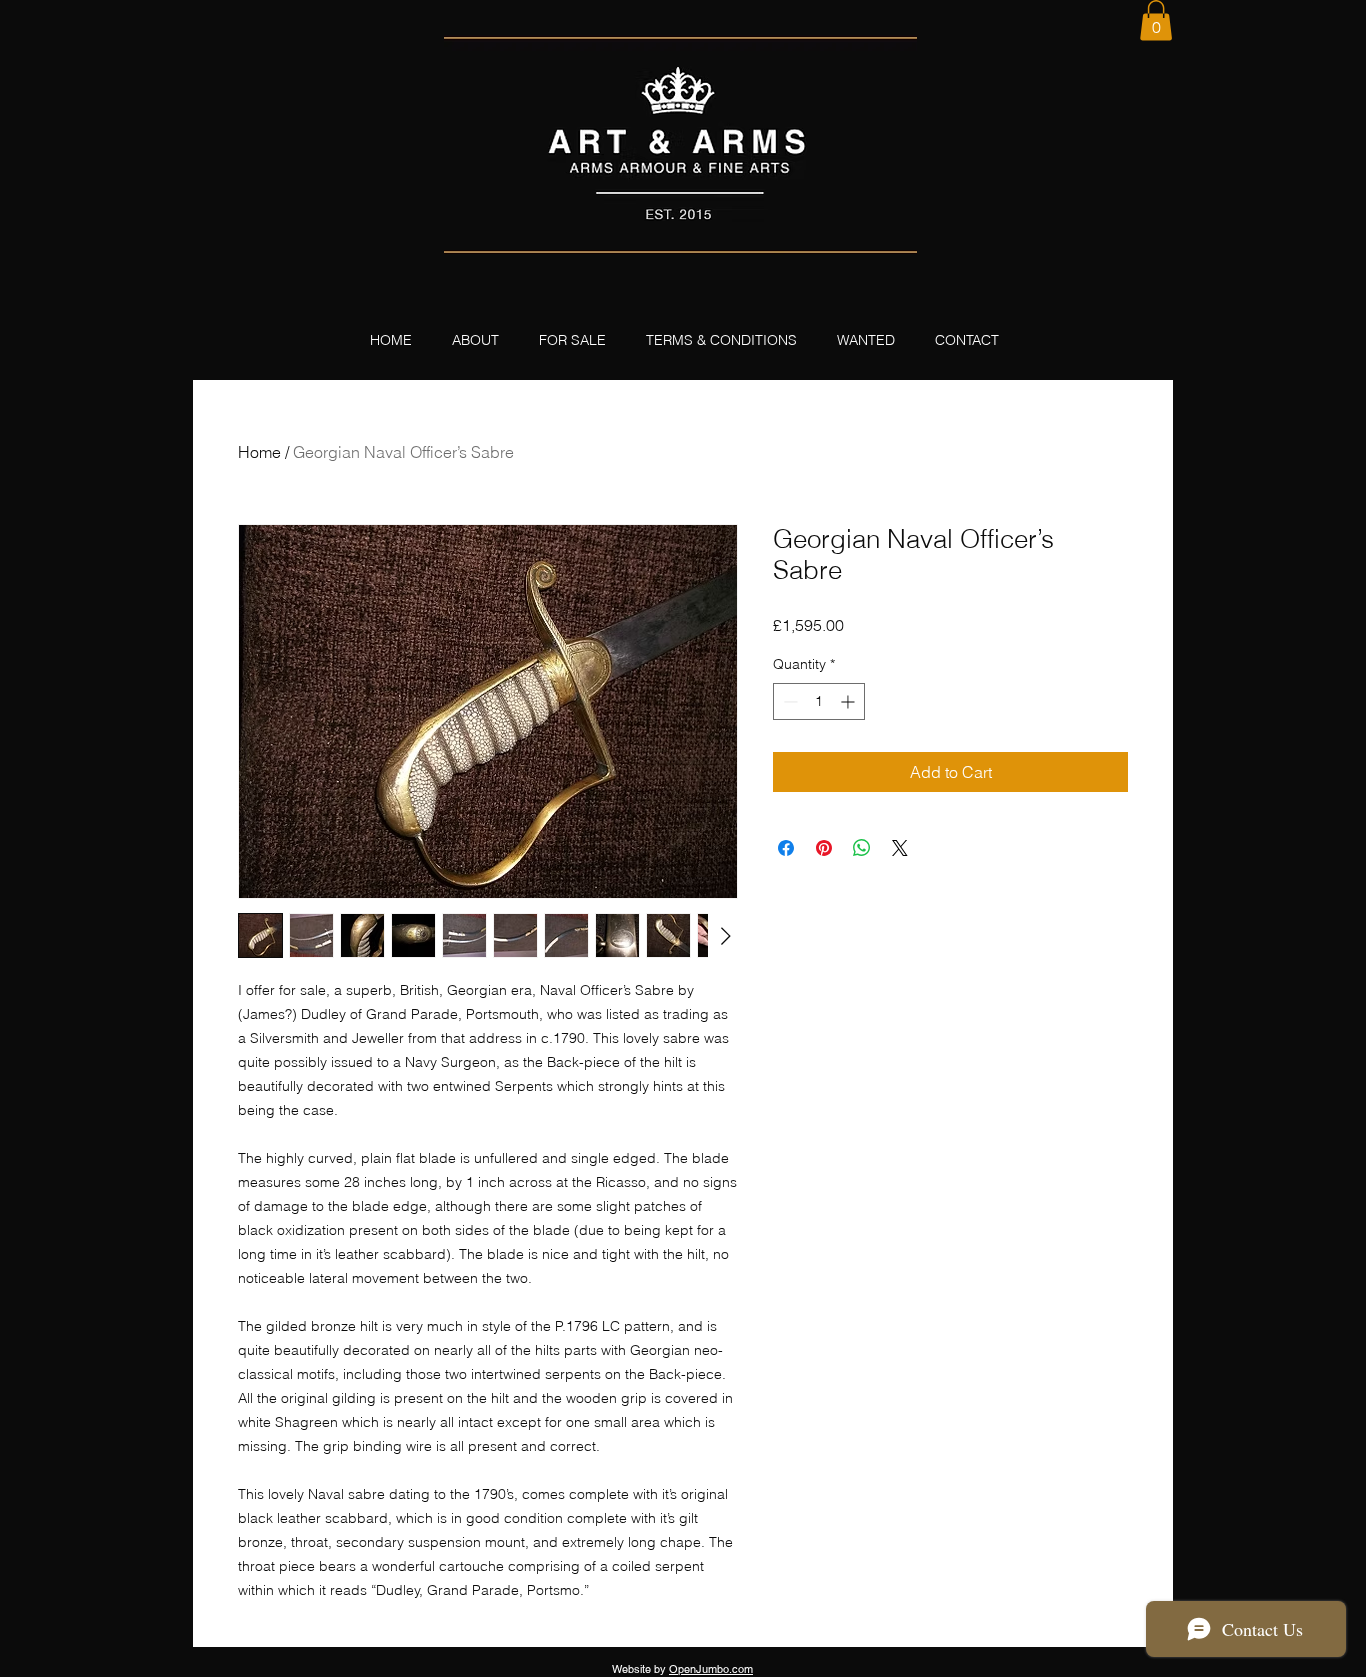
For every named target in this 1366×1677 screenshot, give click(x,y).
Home (259, 452)
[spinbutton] (819, 701)
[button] (1156, 20)
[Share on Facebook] (786, 848)
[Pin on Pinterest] (824, 848)
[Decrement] (788, 701)
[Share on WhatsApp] (862, 848)
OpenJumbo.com (711, 1669)
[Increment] (849, 701)
